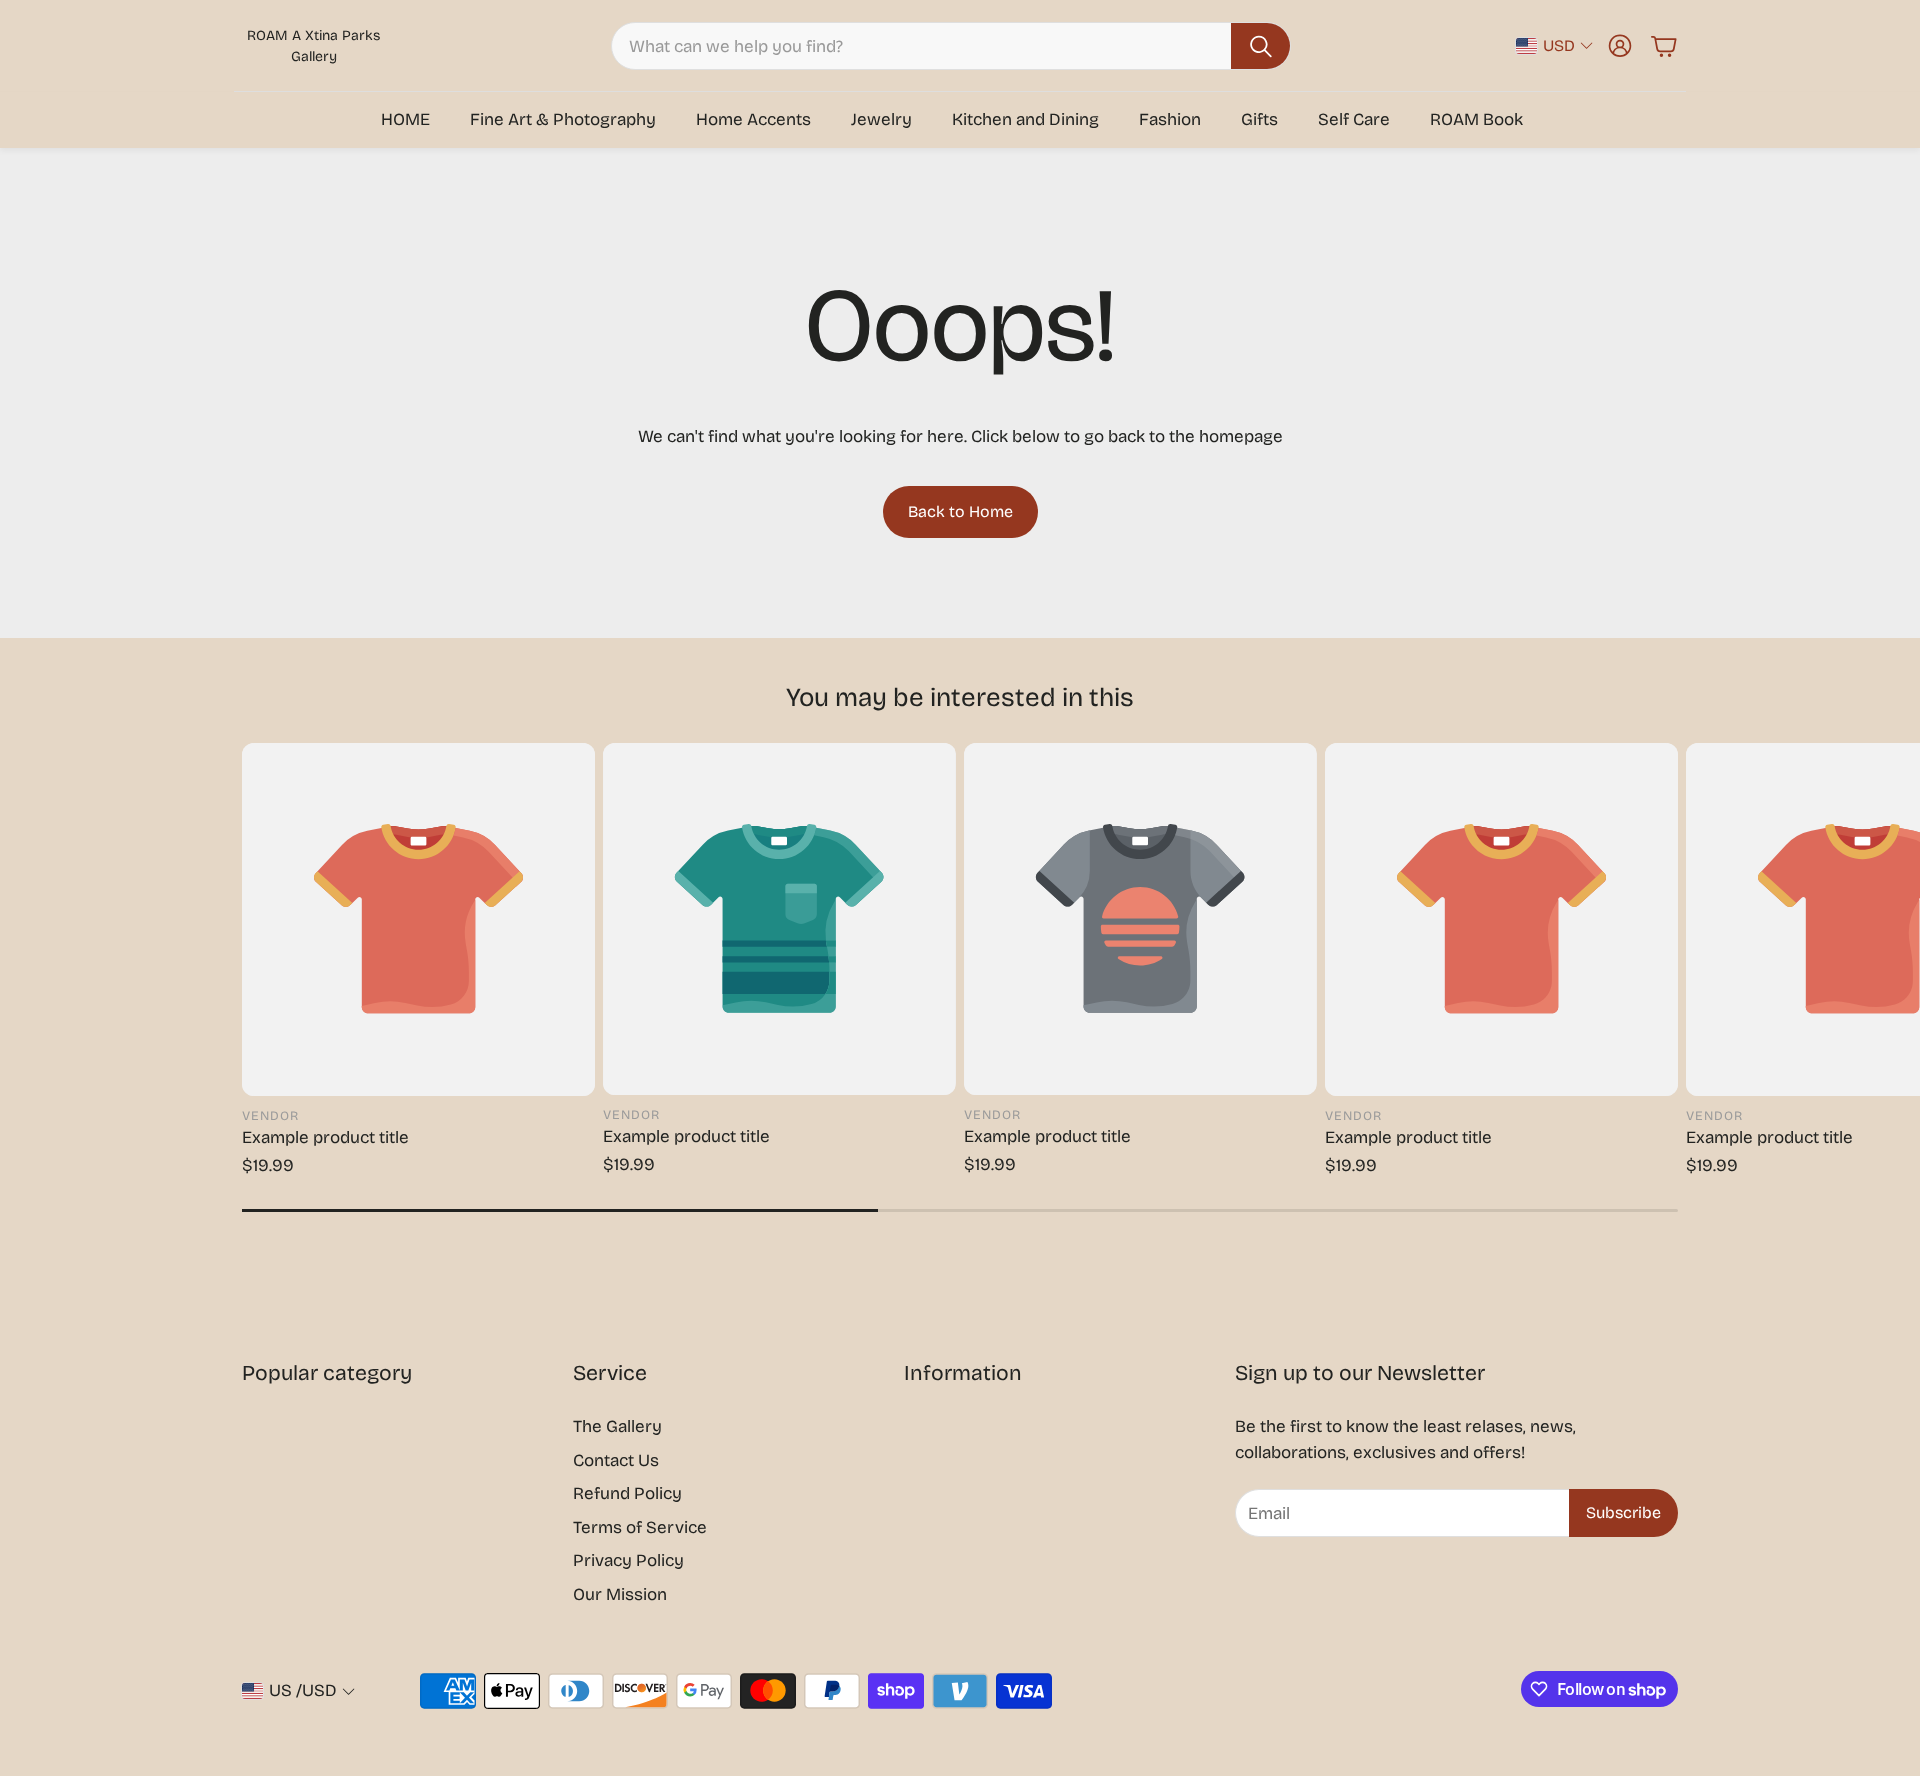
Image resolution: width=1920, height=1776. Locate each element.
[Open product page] (418, 919)
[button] (951, 46)
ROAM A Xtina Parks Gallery (313, 46)
